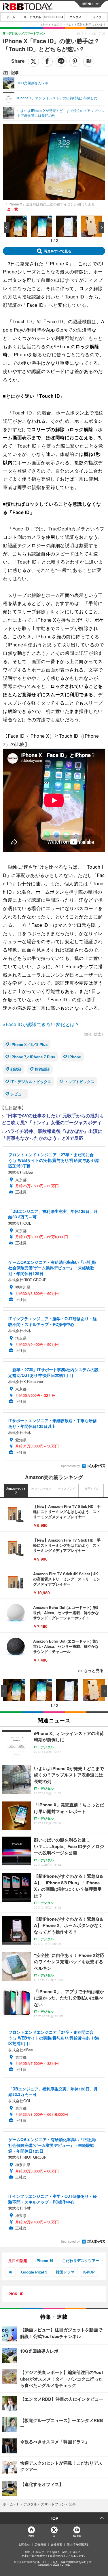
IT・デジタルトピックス (31, 1081)
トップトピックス (79, 1081)
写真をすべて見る (58, 251)
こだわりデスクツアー (81, 2260)
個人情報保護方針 (78, 2544)
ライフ (97, 17)
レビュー (18, 1094)
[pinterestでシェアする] (75, 61)
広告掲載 (40, 2544)
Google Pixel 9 (34, 2272)
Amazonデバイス (16, 1491)
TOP (54, 2518)
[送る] (61, 61)
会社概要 (56, 2544)
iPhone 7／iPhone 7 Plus (33, 1057)
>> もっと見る (91, 1670)
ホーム (11, 17)
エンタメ (75, 17)
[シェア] (47, 61)
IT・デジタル (32, 17)
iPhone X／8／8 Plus (29, 1044)
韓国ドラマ (65, 2272)
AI (11, 2272)
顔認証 (16, 1069)
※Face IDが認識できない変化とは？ (41, 1024)
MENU (88, 4)
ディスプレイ (67, 1489)
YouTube (77, 2536)
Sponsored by (70, 1466)
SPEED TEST (54, 17)
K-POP (89, 2272)
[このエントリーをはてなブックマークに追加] (89, 61)
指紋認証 (42, 1069)
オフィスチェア (41, 1489)
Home (31, 2536)
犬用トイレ (92, 1489)
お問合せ (24, 2544)
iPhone (75, 1057)
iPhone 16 (44, 2260)
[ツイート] (33, 61)
